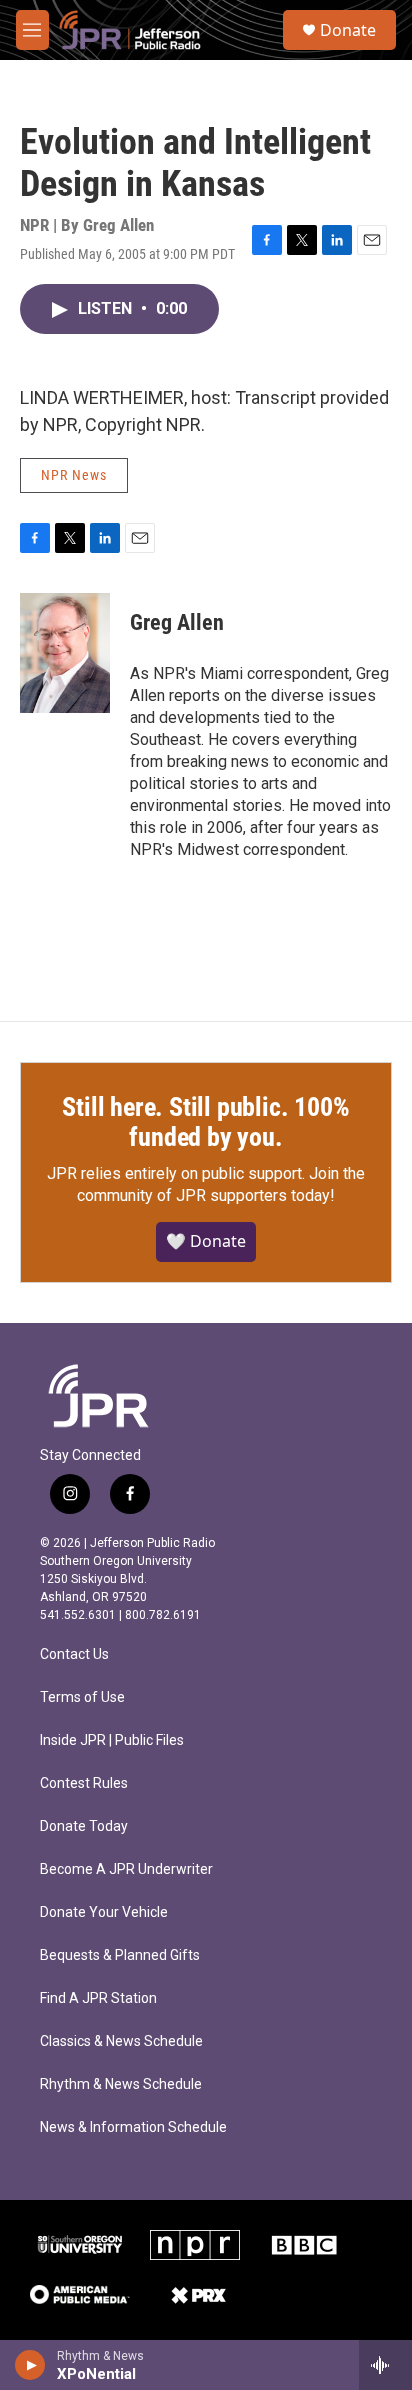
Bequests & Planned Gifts (120, 1955)
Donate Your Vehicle (104, 1912)
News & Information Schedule (133, 2127)
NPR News (74, 475)
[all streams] (385, 2365)
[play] (30, 2365)
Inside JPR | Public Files (112, 1740)
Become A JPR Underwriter (126, 1869)
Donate (348, 30)
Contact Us (74, 1654)
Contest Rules (84, 1783)
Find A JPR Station (98, 1998)
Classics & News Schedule (121, 2041)
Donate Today (84, 1826)
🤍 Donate (206, 1241)
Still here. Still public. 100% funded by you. (205, 1122)
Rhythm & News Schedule (121, 2084)
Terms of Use (82, 1697)
